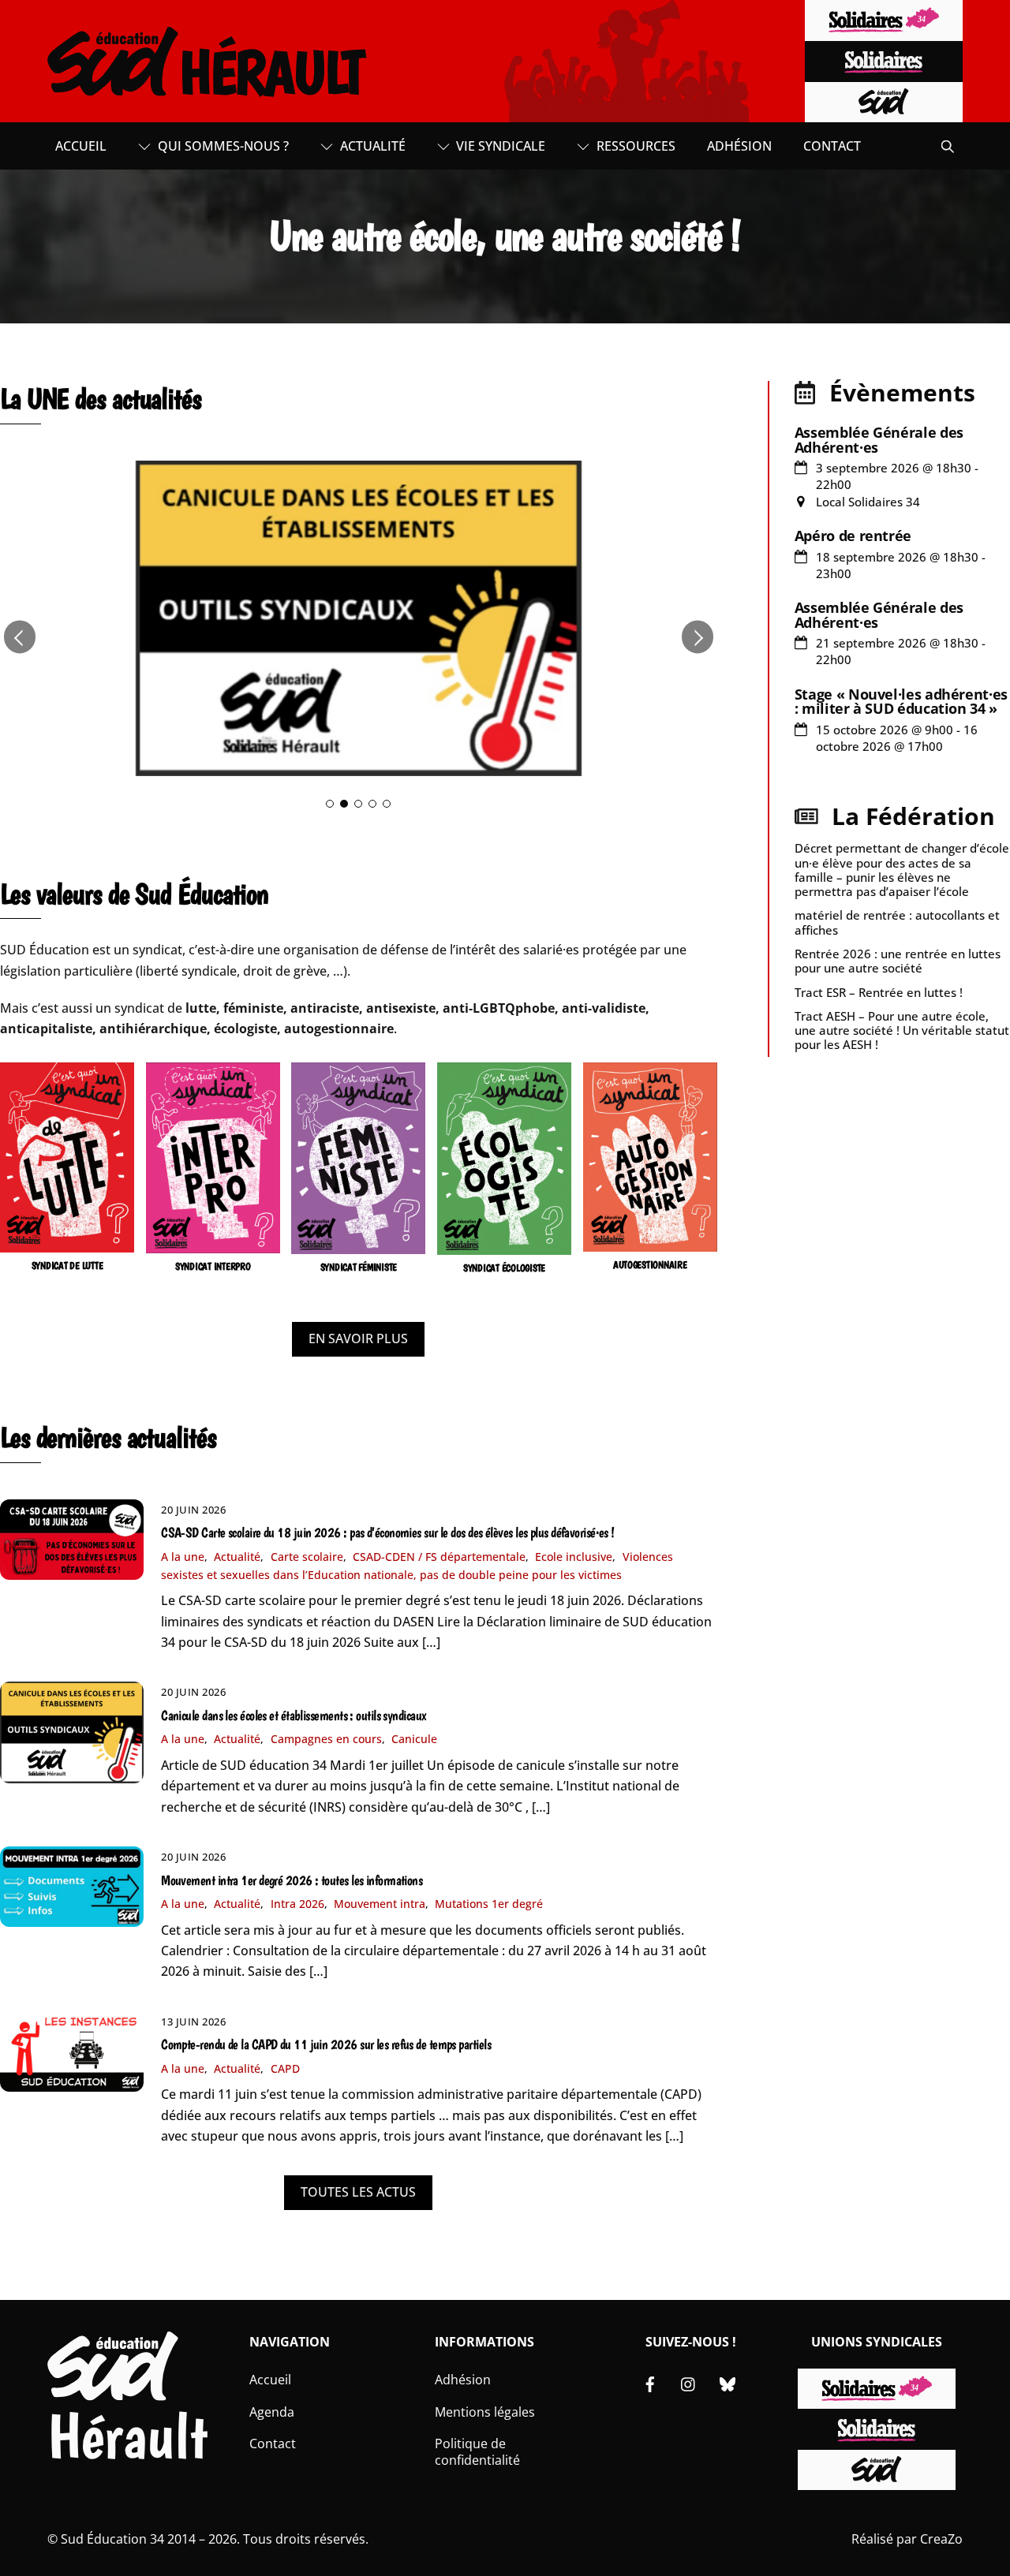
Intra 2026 (297, 1904)
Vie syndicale (499, 146)
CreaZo (941, 2539)
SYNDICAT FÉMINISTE (359, 1267)
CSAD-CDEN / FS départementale (439, 1557)
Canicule (414, 1739)
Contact (832, 146)
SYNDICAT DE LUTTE (67, 1266)
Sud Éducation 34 (112, 2539)
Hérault (127, 2436)
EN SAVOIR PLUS (358, 1338)
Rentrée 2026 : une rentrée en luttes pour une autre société (898, 961)
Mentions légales (485, 2412)
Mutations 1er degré (489, 1904)
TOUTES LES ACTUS (358, 2192)
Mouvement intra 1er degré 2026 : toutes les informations (292, 1880)
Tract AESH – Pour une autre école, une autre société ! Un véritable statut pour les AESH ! (902, 1030)
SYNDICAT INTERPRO (213, 1266)
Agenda (272, 2412)
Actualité (371, 146)
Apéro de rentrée (853, 536)
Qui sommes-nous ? (222, 146)
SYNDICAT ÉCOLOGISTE (504, 1268)
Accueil (81, 146)
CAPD (285, 2068)
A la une (183, 1557)
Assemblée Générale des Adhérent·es (879, 439)
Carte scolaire (307, 1557)
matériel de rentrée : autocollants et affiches (897, 922)
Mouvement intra (380, 1904)
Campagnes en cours (326, 1739)
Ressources (634, 146)
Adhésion (739, 146)
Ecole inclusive (574, 1557)
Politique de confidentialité (477, 2452)
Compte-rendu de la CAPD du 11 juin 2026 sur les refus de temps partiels (326, 2044)
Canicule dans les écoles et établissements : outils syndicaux (294, 1715)
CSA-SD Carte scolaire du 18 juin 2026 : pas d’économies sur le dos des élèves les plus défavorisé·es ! (388, 1533)
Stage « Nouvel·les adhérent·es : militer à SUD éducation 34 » (901, 701)
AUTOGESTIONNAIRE (650, 1265)
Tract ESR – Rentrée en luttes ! (879, 992)
